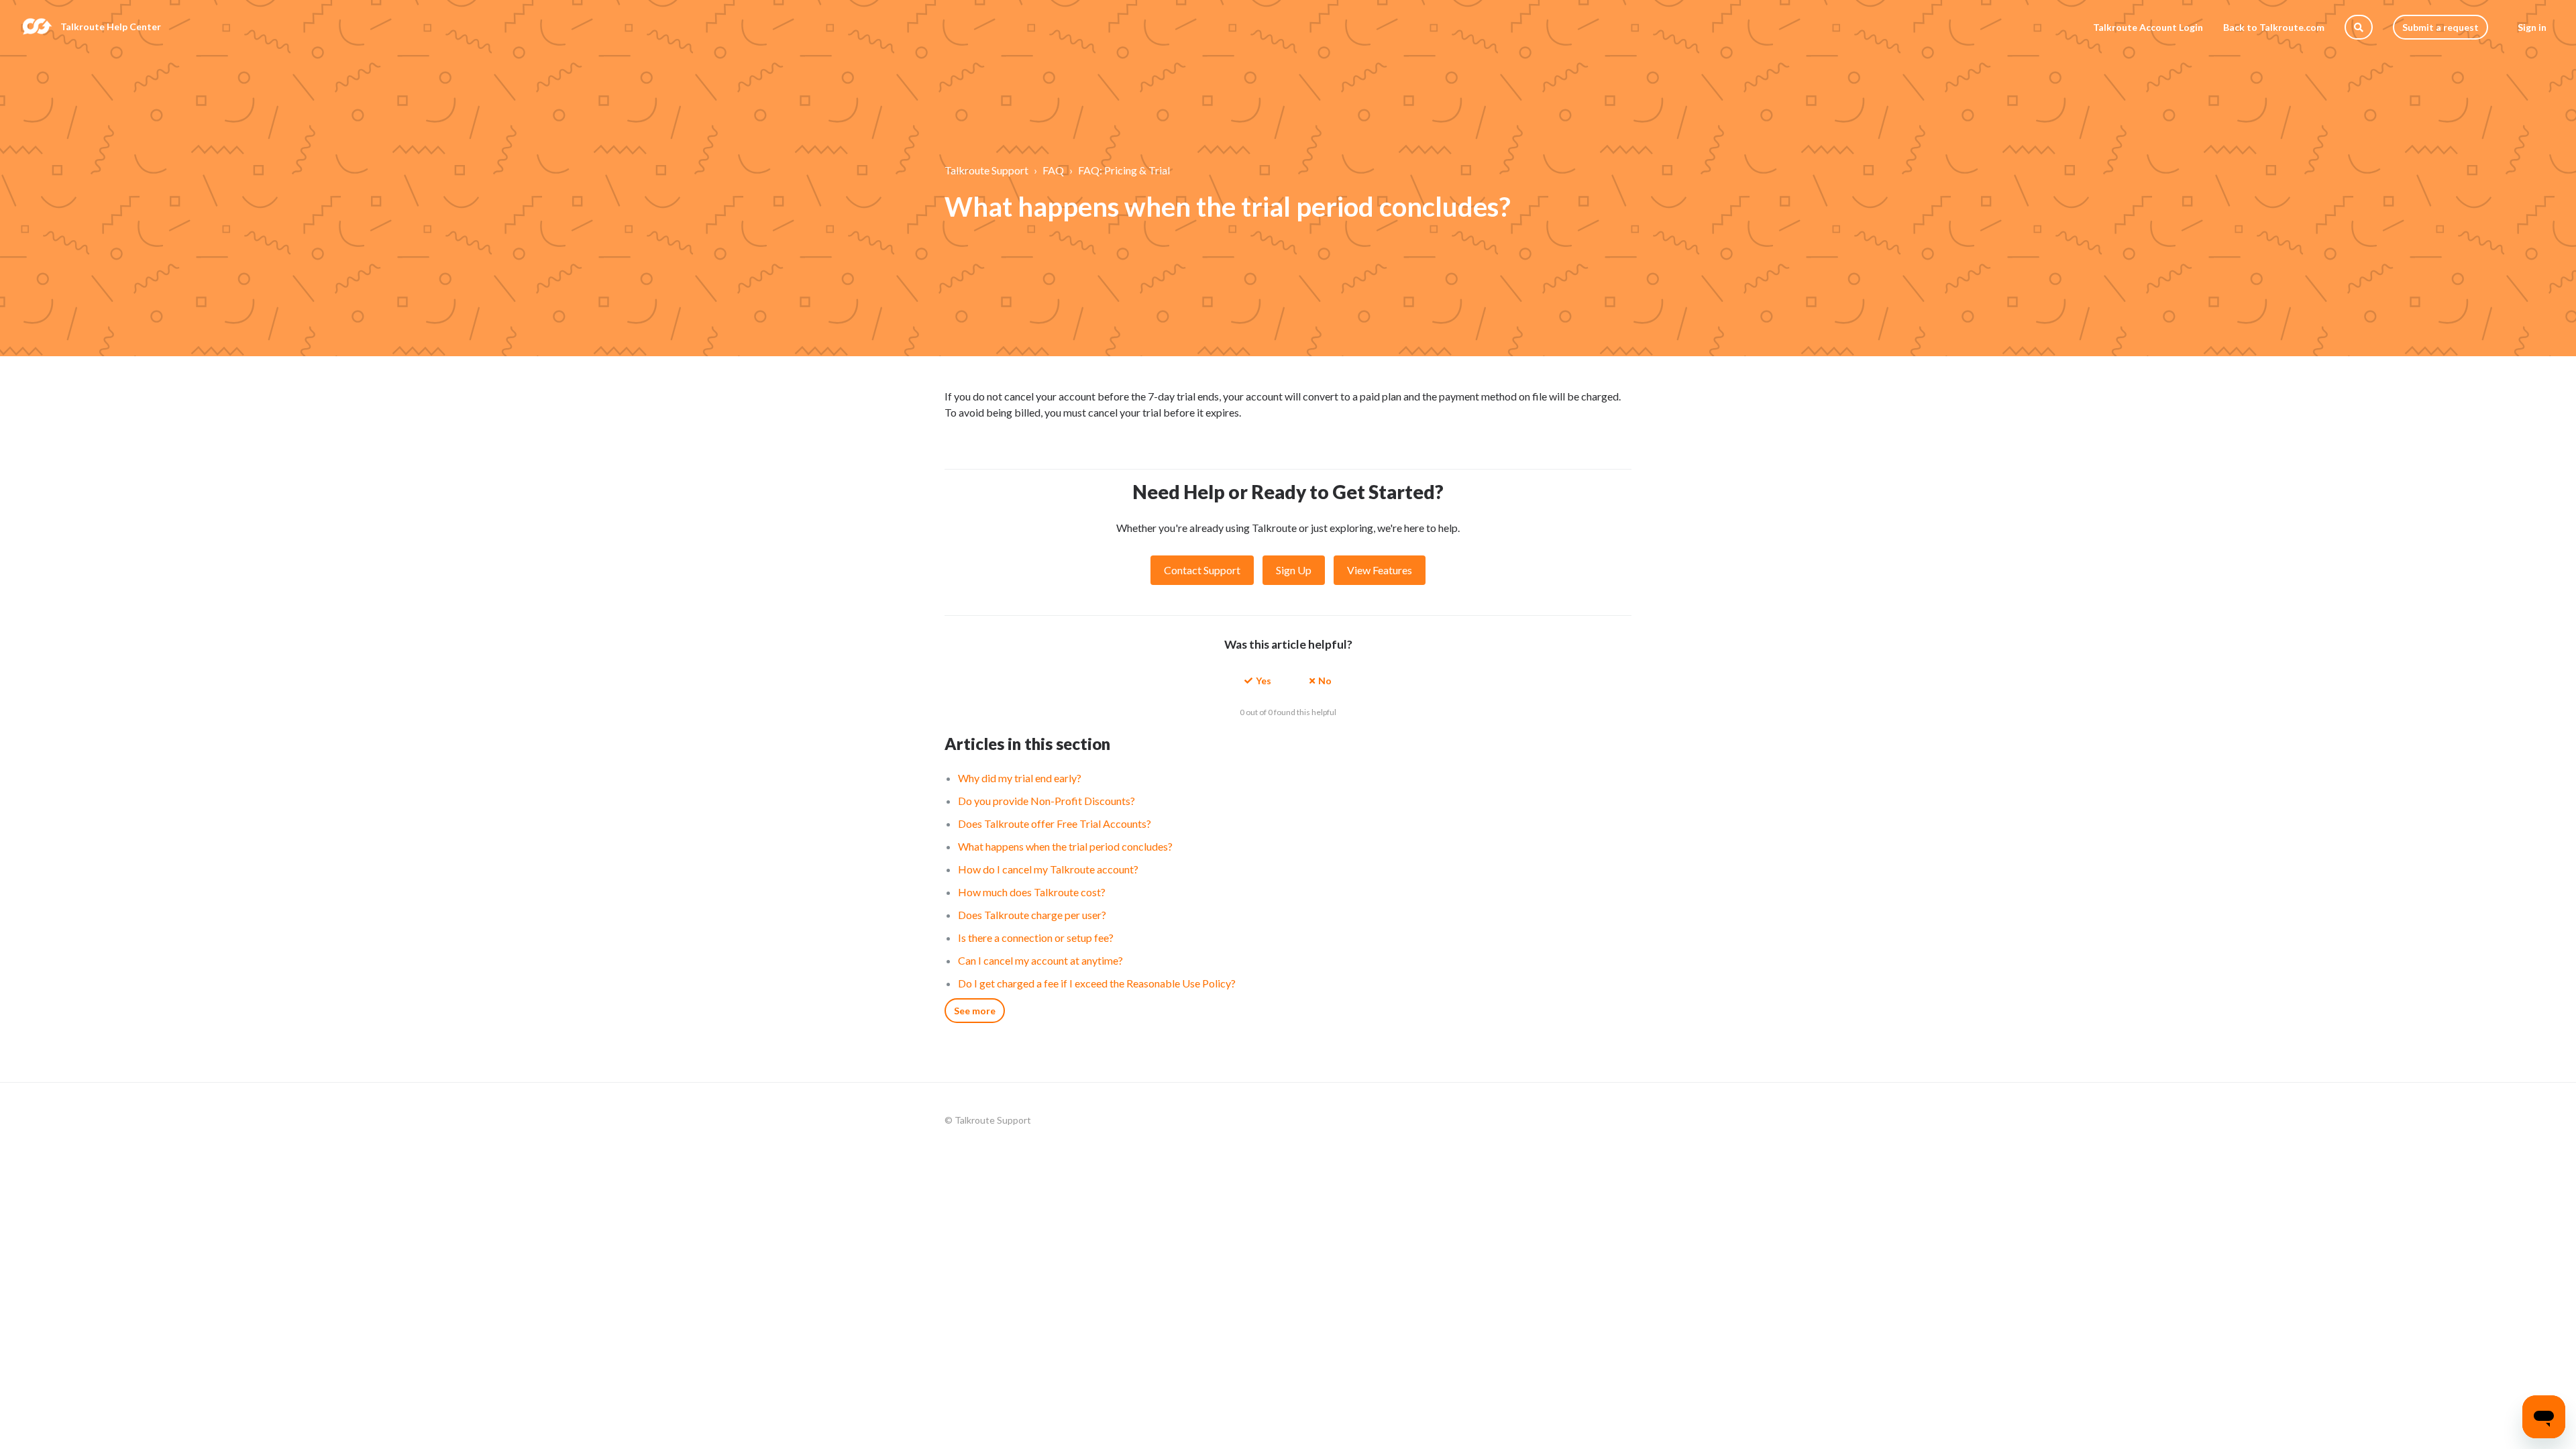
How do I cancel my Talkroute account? (1048, 869)
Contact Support (1202, 570)
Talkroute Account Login (2148, 27)
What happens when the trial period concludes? (1065, 846)
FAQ (1053, 170)
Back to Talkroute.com (2274, 27)
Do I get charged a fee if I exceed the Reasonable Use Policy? (1097, 983)
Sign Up (1294, 570)
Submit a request (2440, 27)
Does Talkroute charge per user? (1032, 915)
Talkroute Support (986, 170)
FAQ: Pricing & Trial (1124, 170)
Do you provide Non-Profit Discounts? (1046, 801)
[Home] (37, 27)
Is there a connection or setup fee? (1036, 937)
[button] (1258, 680)
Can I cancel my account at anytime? (1040, 960)
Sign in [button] (2532, 27)
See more (975, 1011)
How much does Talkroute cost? (1032, 892)
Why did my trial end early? (1020, 778)
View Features (1380, 570)
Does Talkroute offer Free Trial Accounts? (1055, 823)
